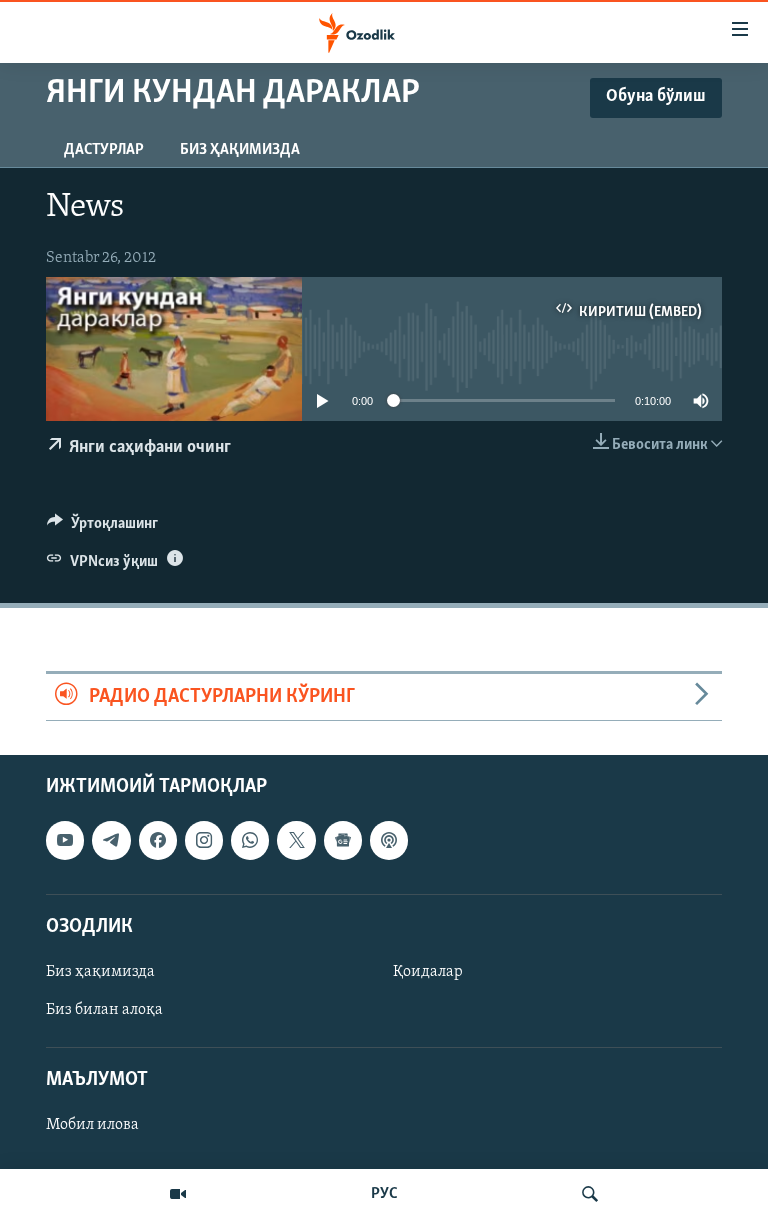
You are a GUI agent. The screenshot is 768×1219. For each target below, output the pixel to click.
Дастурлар (104, 150)
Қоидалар (428, 972)
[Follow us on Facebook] (158, 841)
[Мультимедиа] (178, 1194)
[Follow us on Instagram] (204, 841)
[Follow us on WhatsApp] (250, 841)
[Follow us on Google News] (343, 841)
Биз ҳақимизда (240, 150)
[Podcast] (389, 841)
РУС (384, 1194)
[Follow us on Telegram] (111, 841)
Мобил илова (92, 1126)
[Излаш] (590, 1194)
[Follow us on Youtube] (65, 841)
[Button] (102, 528)
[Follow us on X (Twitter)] (296, 841)
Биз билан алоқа (104, 1010)
